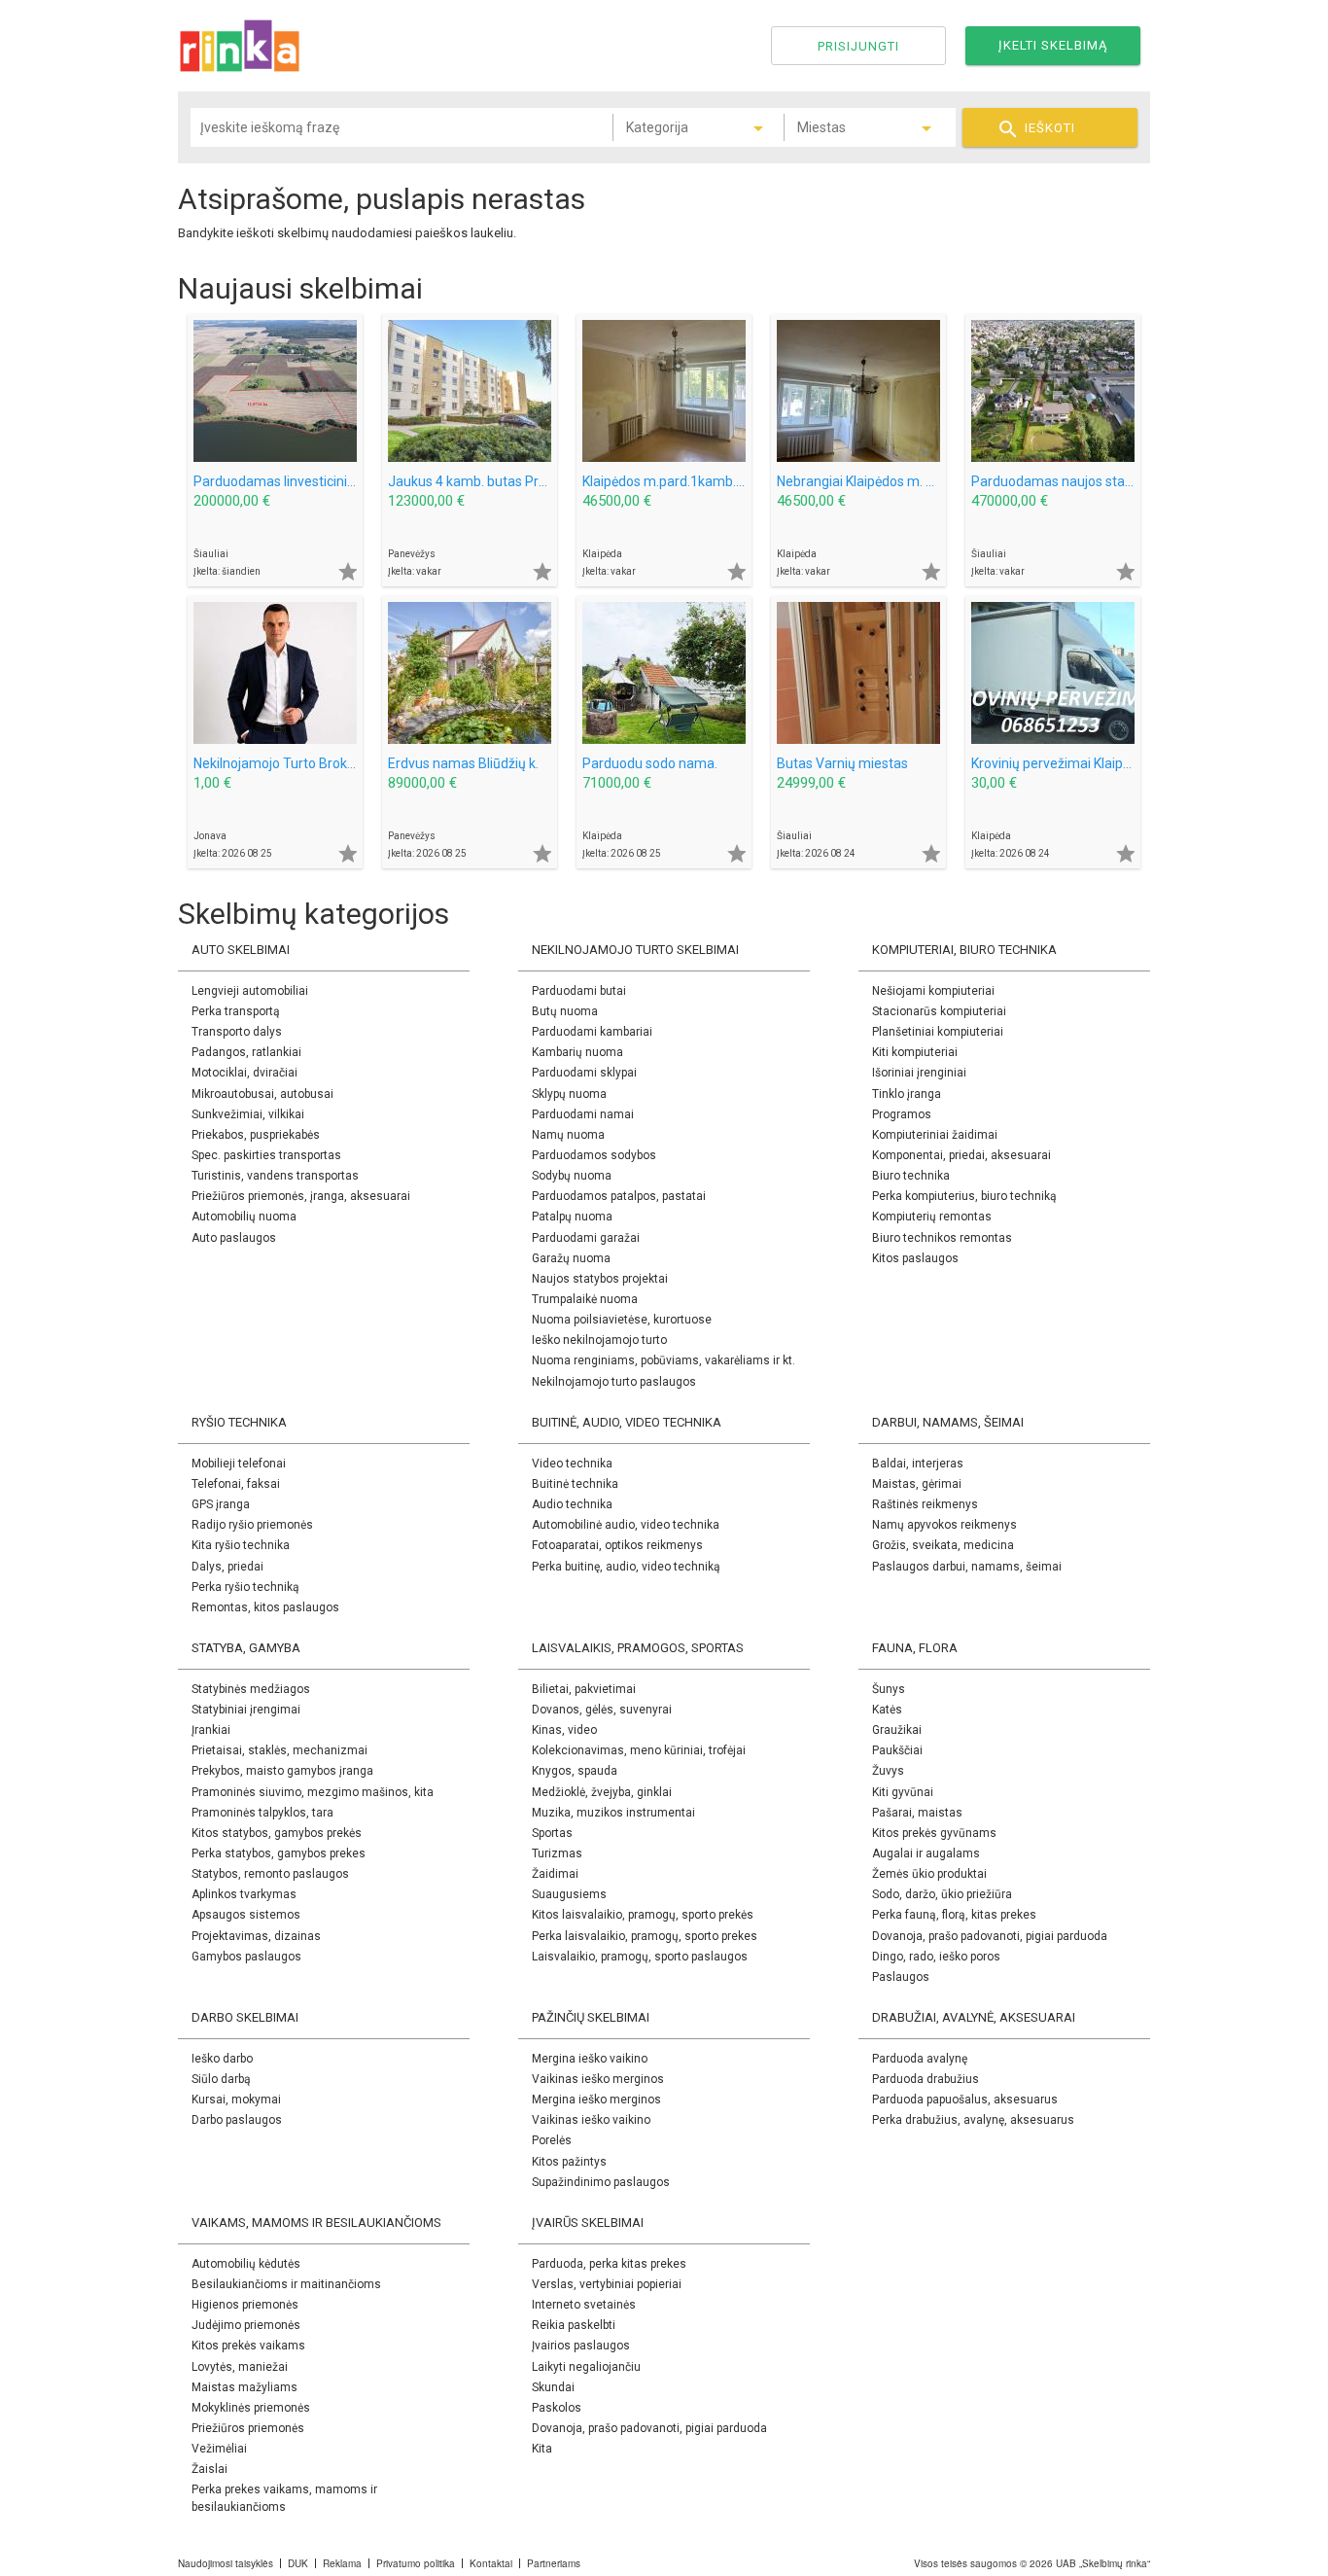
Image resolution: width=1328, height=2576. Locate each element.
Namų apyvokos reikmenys (944, 1525)
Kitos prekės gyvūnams (934, 1833)
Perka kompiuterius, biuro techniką (964, 1196)
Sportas (552, 1833)
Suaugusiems (569, 1894)
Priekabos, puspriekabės (256, 1135)
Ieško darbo (222, 2059)
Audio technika (572, 1504)
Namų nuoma (568, 1135)
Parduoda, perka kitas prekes (609, 2264)
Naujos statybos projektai (600, 1279)
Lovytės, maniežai (240, 2367)
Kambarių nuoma (577, 1052)
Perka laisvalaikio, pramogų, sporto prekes (645, 1936)
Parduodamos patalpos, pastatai (619, 1196)
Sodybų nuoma (572, 1176)
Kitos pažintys (569, 2162)
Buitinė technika (575, 1484)
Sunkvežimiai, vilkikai (248, 1114)
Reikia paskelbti (574, 2325)
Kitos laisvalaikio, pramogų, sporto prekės (643, 1915)
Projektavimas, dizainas (256, 1936)
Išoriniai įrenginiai (919, 1073)
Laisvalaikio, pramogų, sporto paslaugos (640, 1957)
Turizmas (557, 1853)
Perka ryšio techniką (245, 1587)
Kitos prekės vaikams (248, 2346)
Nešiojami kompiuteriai (933, 991)
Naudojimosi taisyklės (226, 2563)
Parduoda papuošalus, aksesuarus (965, 2100)
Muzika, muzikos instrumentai (613, 1813)
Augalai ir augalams (926, 1853)
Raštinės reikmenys (925, 1504)
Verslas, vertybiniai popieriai (607, 2284)
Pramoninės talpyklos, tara (262, 1813)
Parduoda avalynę (920, 2059)
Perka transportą (236, 1011)
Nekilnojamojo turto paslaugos (614, 1382)
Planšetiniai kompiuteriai (938, 1032)
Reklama (342, 2563)
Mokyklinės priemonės (251, 2408)
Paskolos (557, 2408)
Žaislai (210, 2469)
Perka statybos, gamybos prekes (279, 1853)
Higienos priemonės (245, 2305)
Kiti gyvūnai (903, 1792)
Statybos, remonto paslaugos (270, 1874)
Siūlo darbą (221, 2079)
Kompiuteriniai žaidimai (935, 1135)
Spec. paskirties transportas (266, 1155)
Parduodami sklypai (584, 1073)
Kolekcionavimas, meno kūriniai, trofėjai (639, 1750)
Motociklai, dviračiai (245, 1073)
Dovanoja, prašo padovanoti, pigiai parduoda (990, 1936)
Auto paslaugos (234, 1238)
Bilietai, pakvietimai (584, 1689)
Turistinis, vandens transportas (275, 1176)
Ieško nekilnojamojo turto (599, 1340)
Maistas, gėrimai (917, 1484)
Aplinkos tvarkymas (244, 1894)
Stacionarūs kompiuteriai (939, 1011)
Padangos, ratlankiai (246, 1052)
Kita (542, 2449)
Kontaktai (491, 2563)
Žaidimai (555, 1874)
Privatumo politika (416, 2563)
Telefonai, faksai (236, 1484)
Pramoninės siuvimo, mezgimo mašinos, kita (313, 1792)
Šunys (889, 1689)
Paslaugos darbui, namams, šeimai (967, 1567)
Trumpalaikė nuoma (585, 1299)
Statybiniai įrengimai (246, 1710)
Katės (887, 1710)
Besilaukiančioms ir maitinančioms (286, 2284)
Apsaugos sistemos (246, 1915)
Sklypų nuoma (569, 1094)
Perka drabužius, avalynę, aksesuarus (973, 2120)
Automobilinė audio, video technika (626, 1525)
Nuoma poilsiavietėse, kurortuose (622, 1320)
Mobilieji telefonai (239, 1464)
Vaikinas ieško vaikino (591, 2120)
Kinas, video (564, 1730)
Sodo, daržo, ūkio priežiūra (942, 1894)
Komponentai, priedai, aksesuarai (961, 1155)
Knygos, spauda (575, 1771)
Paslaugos (901, 1977)
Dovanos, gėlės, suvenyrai (602, 1710)
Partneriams (554, 2563)
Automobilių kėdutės (246, 2264)
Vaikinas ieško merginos (598, 2079)
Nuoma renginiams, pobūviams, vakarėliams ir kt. (664, 1360)
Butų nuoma (565, 1011)
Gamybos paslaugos (246, 1957)
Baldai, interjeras (918, 1464)
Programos (902, 1114)
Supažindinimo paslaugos (601, 2182)
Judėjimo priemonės (246, 2325)
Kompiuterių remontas (932, 1217)
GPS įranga (221, 1504)
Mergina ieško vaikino (590, 2059)
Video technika (572, 1464)
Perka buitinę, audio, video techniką (626, 1567)
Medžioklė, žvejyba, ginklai (602, 1792)
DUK (298, 2563)
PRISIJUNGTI (858, 46)
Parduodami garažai (586, 1238)
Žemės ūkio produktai (929, 1874)
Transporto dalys (237, 1032)
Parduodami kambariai (592, 1032)
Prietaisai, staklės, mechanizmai (280, 1750)
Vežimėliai (219, 2449)
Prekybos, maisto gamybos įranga (282, 1771)
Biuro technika (911, 1176)
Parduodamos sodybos (594, 1155)
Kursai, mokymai (236, 2100)
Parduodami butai (579, 991)
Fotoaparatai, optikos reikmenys (617, 1545)
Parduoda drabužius (926, 2079)
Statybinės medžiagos (251, 1689)
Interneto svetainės (584, 2305)
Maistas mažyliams (245, 2387)
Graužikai (897, 1730)
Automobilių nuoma (244, 1217)
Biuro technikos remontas (942, 1238)
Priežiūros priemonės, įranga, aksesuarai (301, 1196)
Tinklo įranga (907, 1094)
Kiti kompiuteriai (915, 1052)
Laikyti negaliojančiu (586, 2367)
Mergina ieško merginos (596, 2100)
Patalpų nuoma (572, 1217)
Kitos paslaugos (915, 1258)
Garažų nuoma (571, 1258)
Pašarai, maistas (917, 1813)
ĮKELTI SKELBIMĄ (1053, 45)
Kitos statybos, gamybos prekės (277, 1833)
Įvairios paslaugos (581, 2346)
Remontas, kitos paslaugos (265, 1607)
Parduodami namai (583, 1114)
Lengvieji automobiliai (250, 991)
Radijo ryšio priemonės (252, 1525)
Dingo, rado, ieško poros (936, 1957)
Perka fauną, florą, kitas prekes (954, 1915)
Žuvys (888, 1771)
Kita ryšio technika (241, 1545)
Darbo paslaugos (237, 2120)
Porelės (552, 2140)
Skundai (553, 2387)
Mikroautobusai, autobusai (262, 1094)
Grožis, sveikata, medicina (943, 1545)
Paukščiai (897, 1750)
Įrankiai (211, 1730)
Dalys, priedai (227, 1567)
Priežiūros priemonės (248, 2428)
